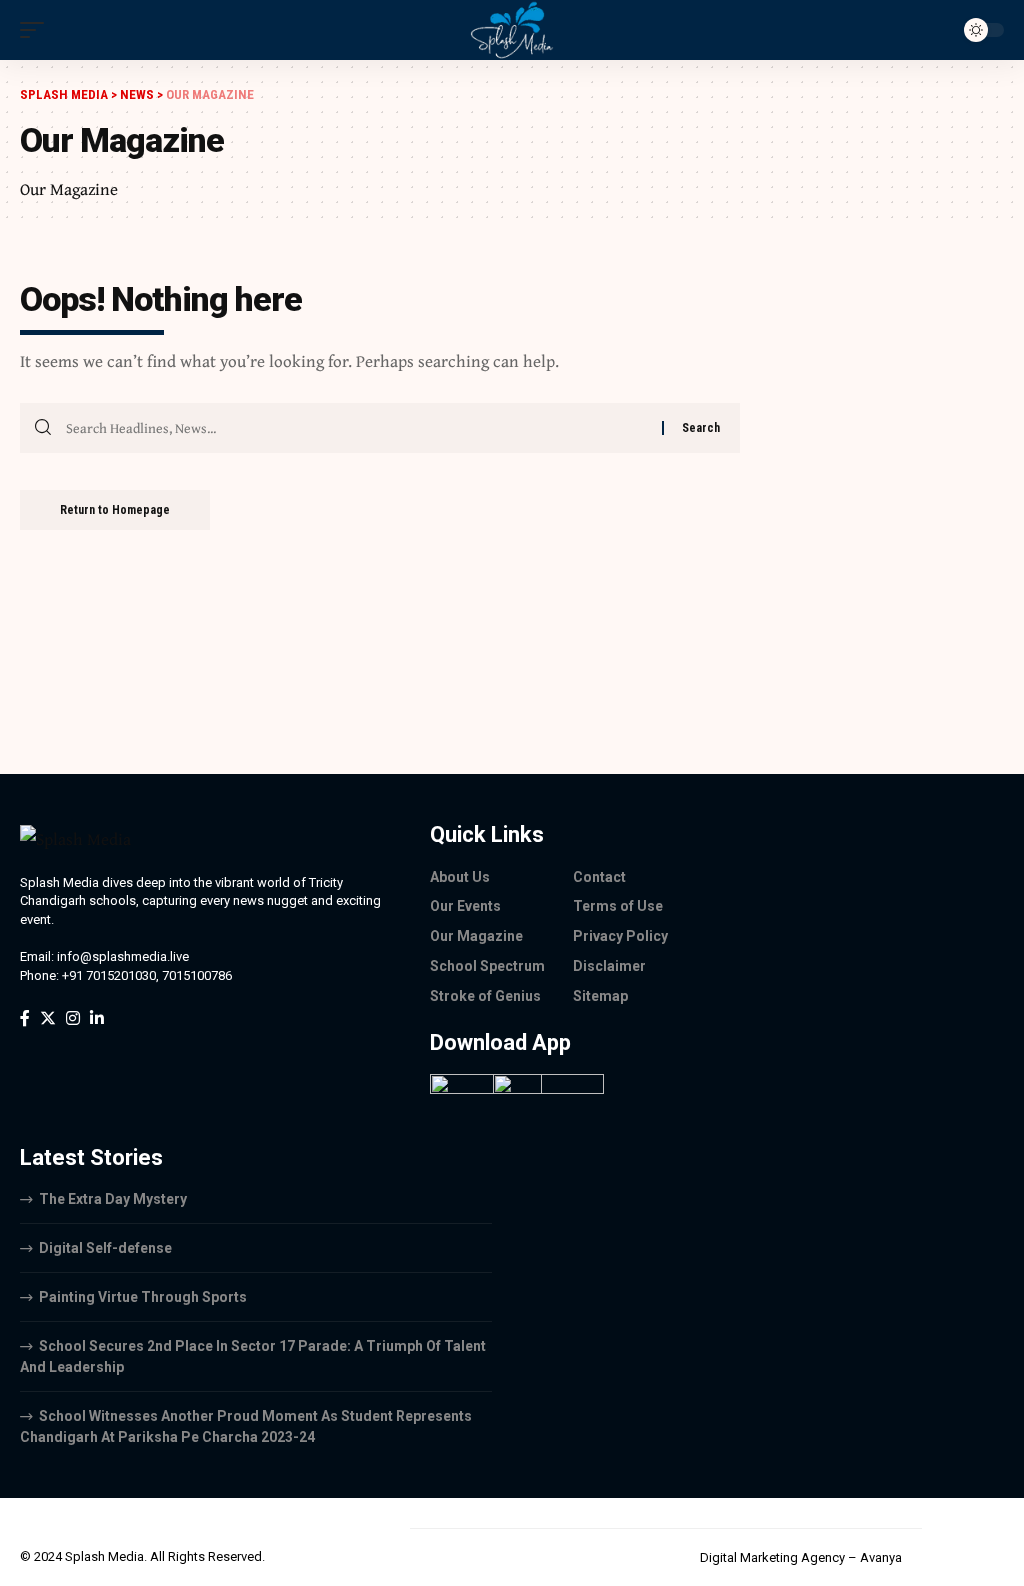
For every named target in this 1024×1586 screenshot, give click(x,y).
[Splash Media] (511, 30)
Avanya (881, 1557)
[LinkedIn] (97, 1018)
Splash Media (104, 1556)
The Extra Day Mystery (113, 1199)
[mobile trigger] (37, 30)
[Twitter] (48, 1018)
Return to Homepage (115, 510)
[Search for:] (356, 428)
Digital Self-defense (105, 1248)
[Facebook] (25, 1018)
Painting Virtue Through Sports (143, 1297)
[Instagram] (73, 1018)
